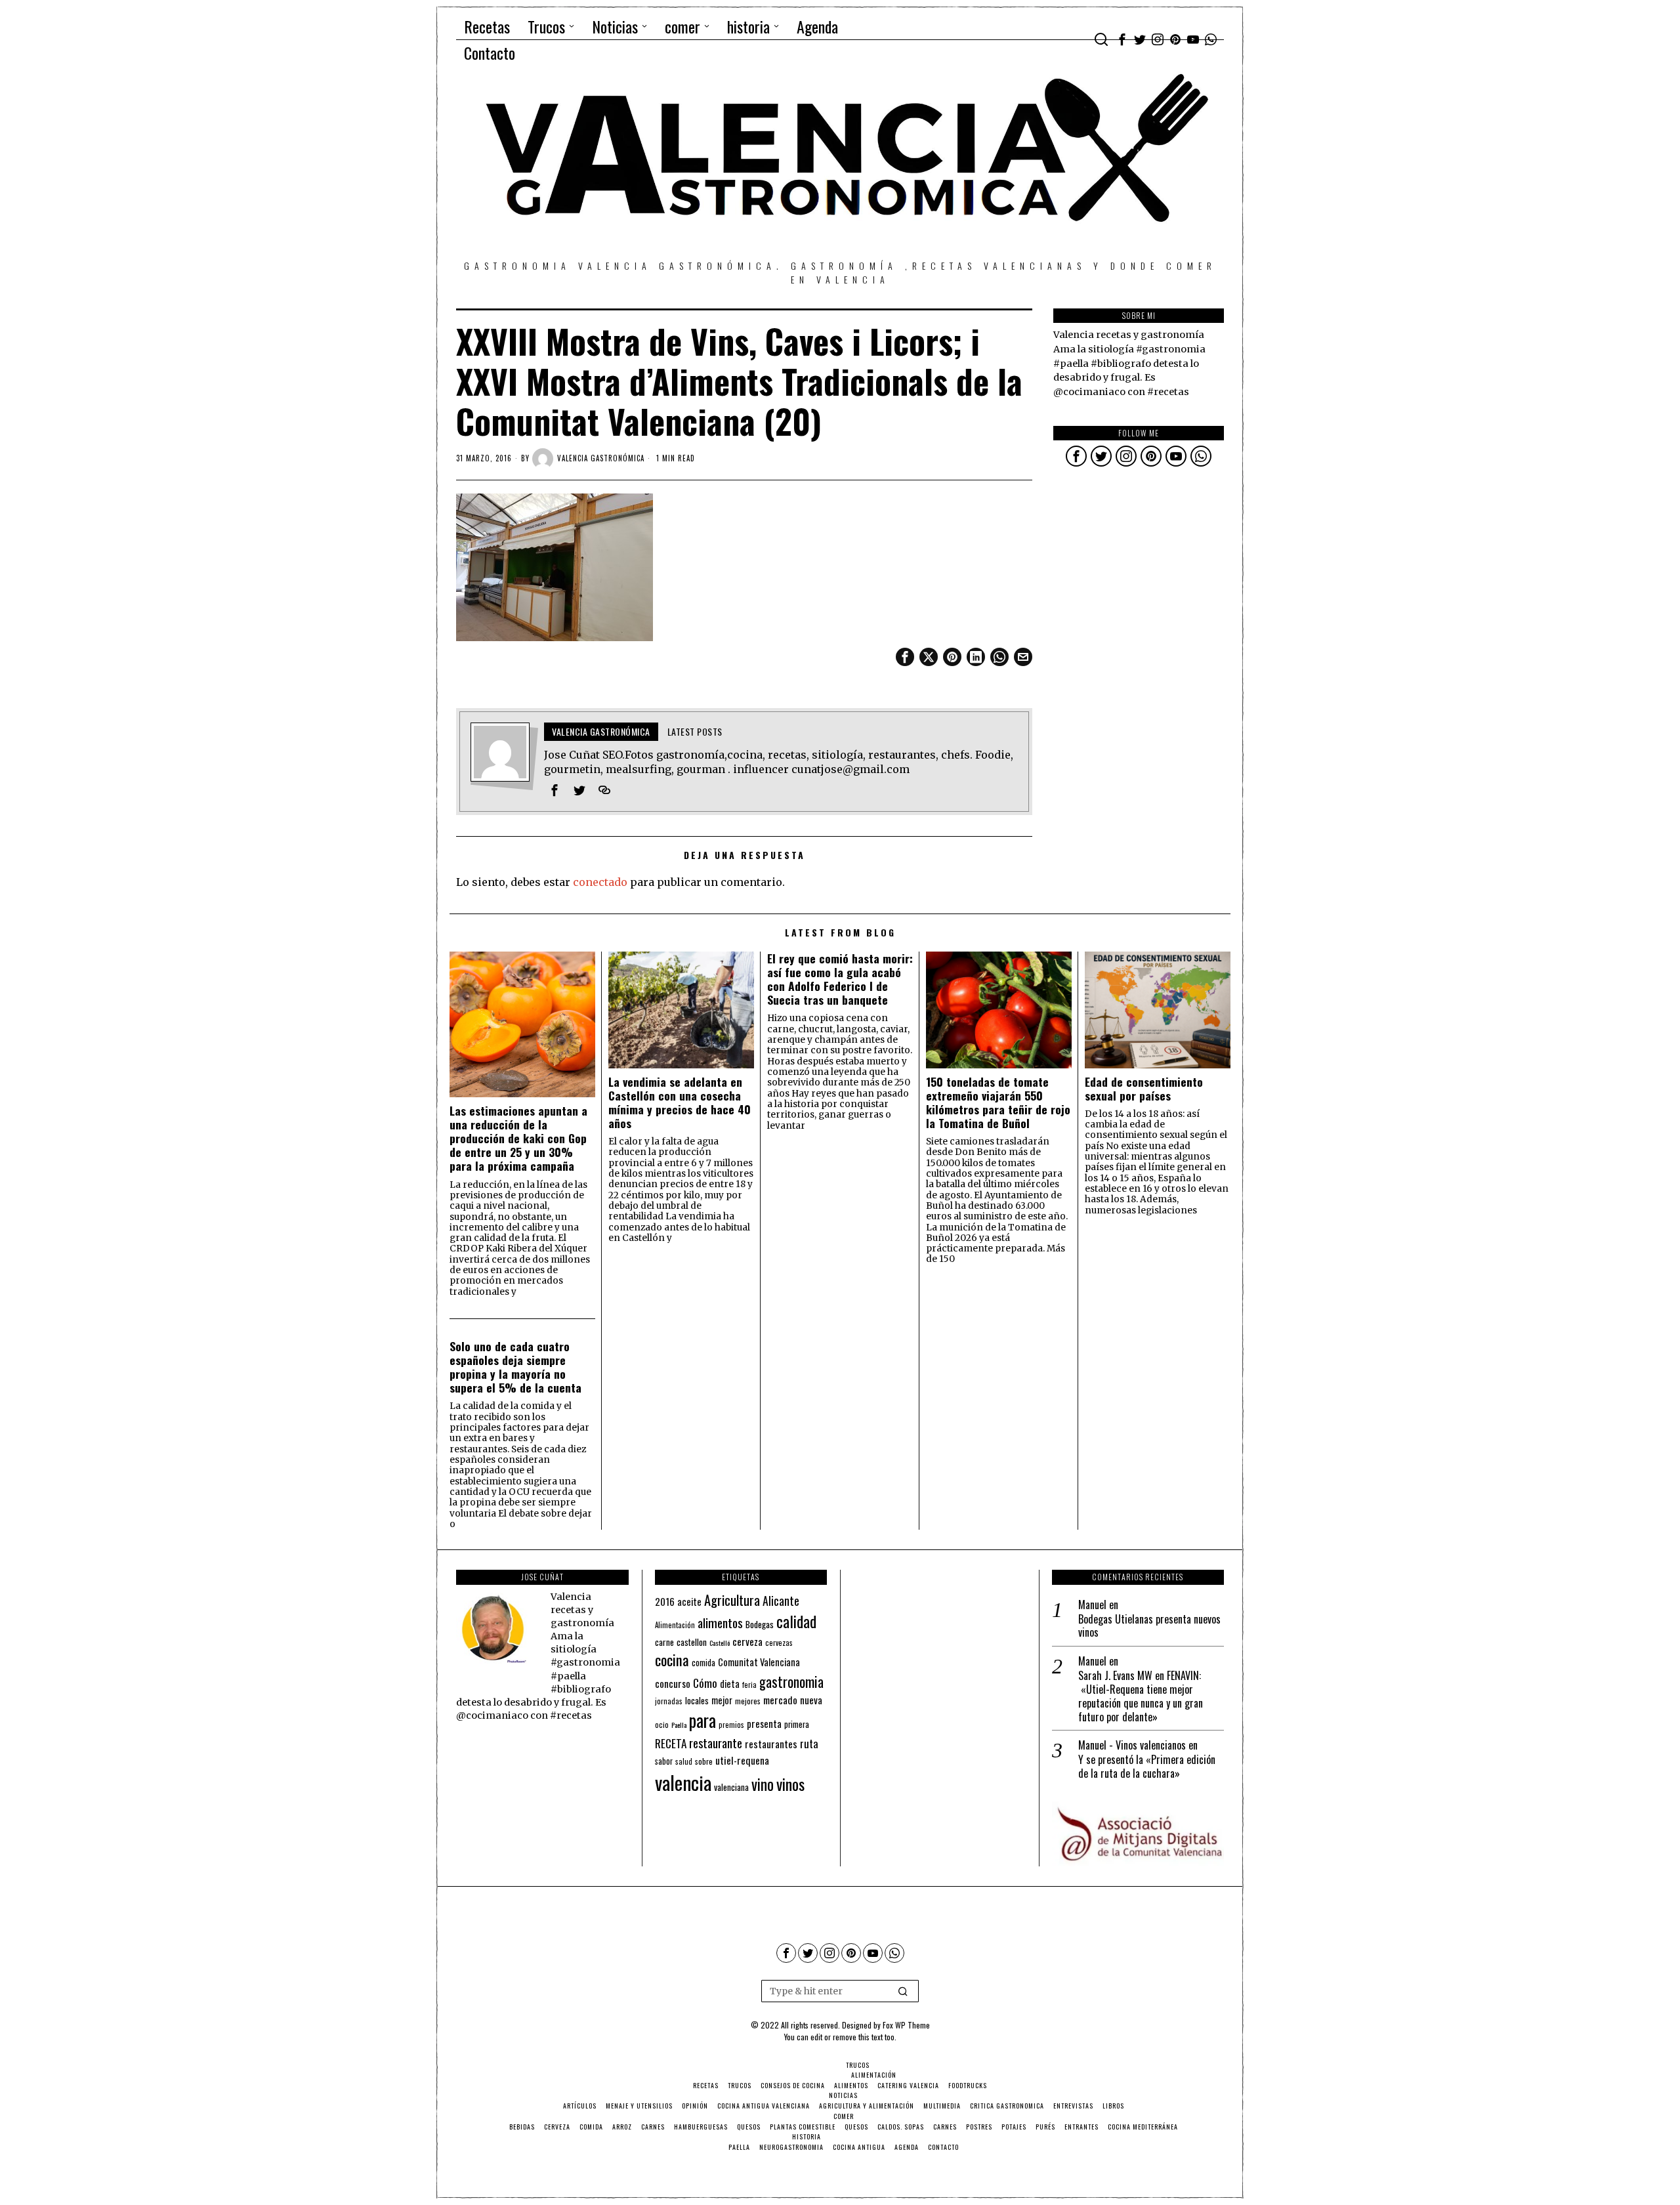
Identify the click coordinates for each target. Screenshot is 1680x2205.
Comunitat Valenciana (759, 1662)
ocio (662, 1725)
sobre (704, 1761)
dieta (730, 1684)
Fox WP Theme (906, 2025)
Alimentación (675, 1625)
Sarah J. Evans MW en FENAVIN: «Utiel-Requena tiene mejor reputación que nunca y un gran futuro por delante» (1141, 1696)
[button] (903, 1991)
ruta (809, 1743)
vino (763, 1784)
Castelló (720, 1643)
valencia (683, 1782)
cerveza (747, 1641)
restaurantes (771, 1744)
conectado (600, 882)
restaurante (716, 1743)
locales (697, 1700)
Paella (679, 1725)
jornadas (669, 1701)
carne (664, 1642)
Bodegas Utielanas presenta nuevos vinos (1149, 1626)
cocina (672, 1660)
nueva (811, 1700)
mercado (780, 1699)
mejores (748, 1701)
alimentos (720, 1623)
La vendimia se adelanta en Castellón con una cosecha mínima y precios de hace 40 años (680, 1102)
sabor (664, 1761)
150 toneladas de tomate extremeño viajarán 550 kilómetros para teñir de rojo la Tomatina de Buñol (998, 1102)
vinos (790, 1784)
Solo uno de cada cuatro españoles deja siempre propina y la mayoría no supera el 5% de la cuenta (515, 1367)
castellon (692, 1642)
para (703, 1720)
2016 (665, 1601)
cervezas (779, 1643)
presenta (764, 1723)
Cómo (705, 1683)
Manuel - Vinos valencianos (1132, 1745)
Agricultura (732, 1600)
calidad (796, 1621)
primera (797, 1724)
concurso (673, 1683)
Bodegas (760, 1624)
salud (684, 1761)
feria (749, 1685)
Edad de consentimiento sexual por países (1144, 1089)
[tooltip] (1122, 39)
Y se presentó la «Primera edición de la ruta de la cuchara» (1147, 1767)
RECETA (671, 1743)
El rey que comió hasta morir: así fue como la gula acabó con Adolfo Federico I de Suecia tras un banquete (840, 979)
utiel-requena (742, 1760)
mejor (722, 1700)
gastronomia (791, 1682)
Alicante (781, 1601)
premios (731, 1725)
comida (703, 1663)
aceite (689, 1602)
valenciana (731, 1787)
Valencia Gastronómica (601, 458)
